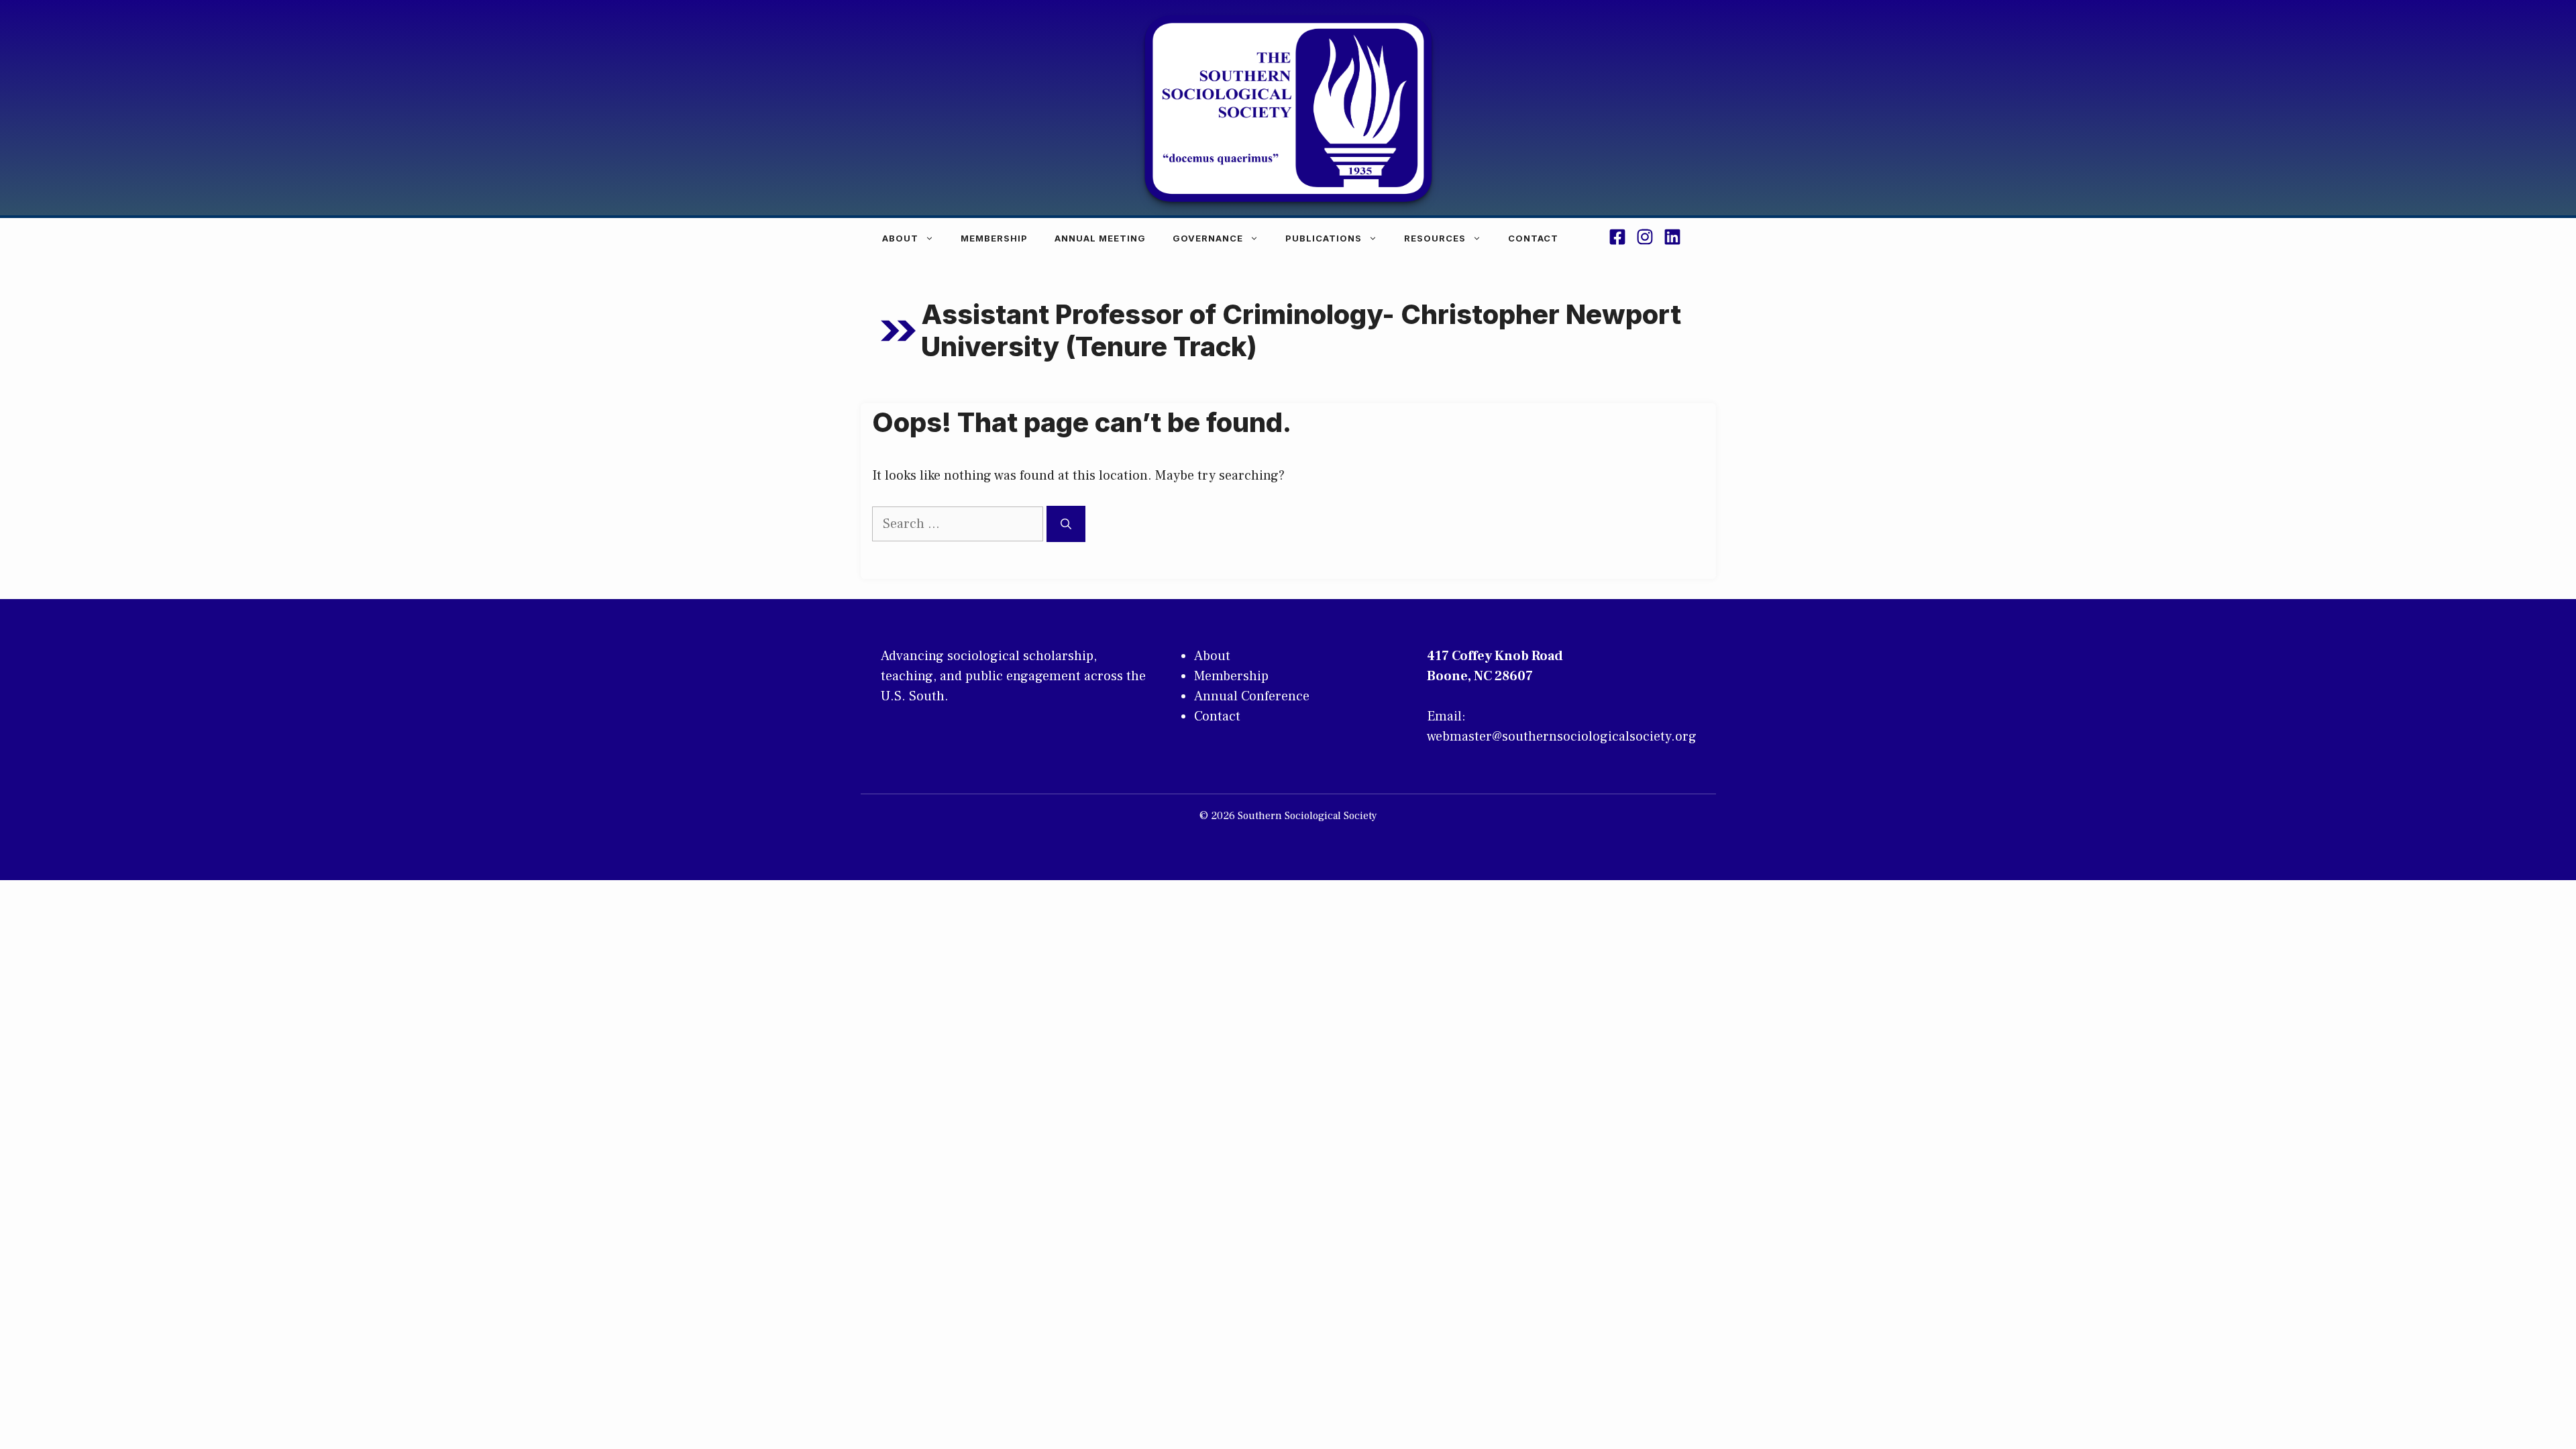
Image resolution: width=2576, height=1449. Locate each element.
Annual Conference (1252, 696)
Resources (1435, 238)
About (900, 238)
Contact (1533, 238)
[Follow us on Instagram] (1645, 239)
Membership (994, 238)
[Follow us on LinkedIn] (1672, 239)
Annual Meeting (1100, 238)
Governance (1208, 238)
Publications (1324, 238)
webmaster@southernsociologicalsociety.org (1562, 737)
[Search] (1066, 524)
